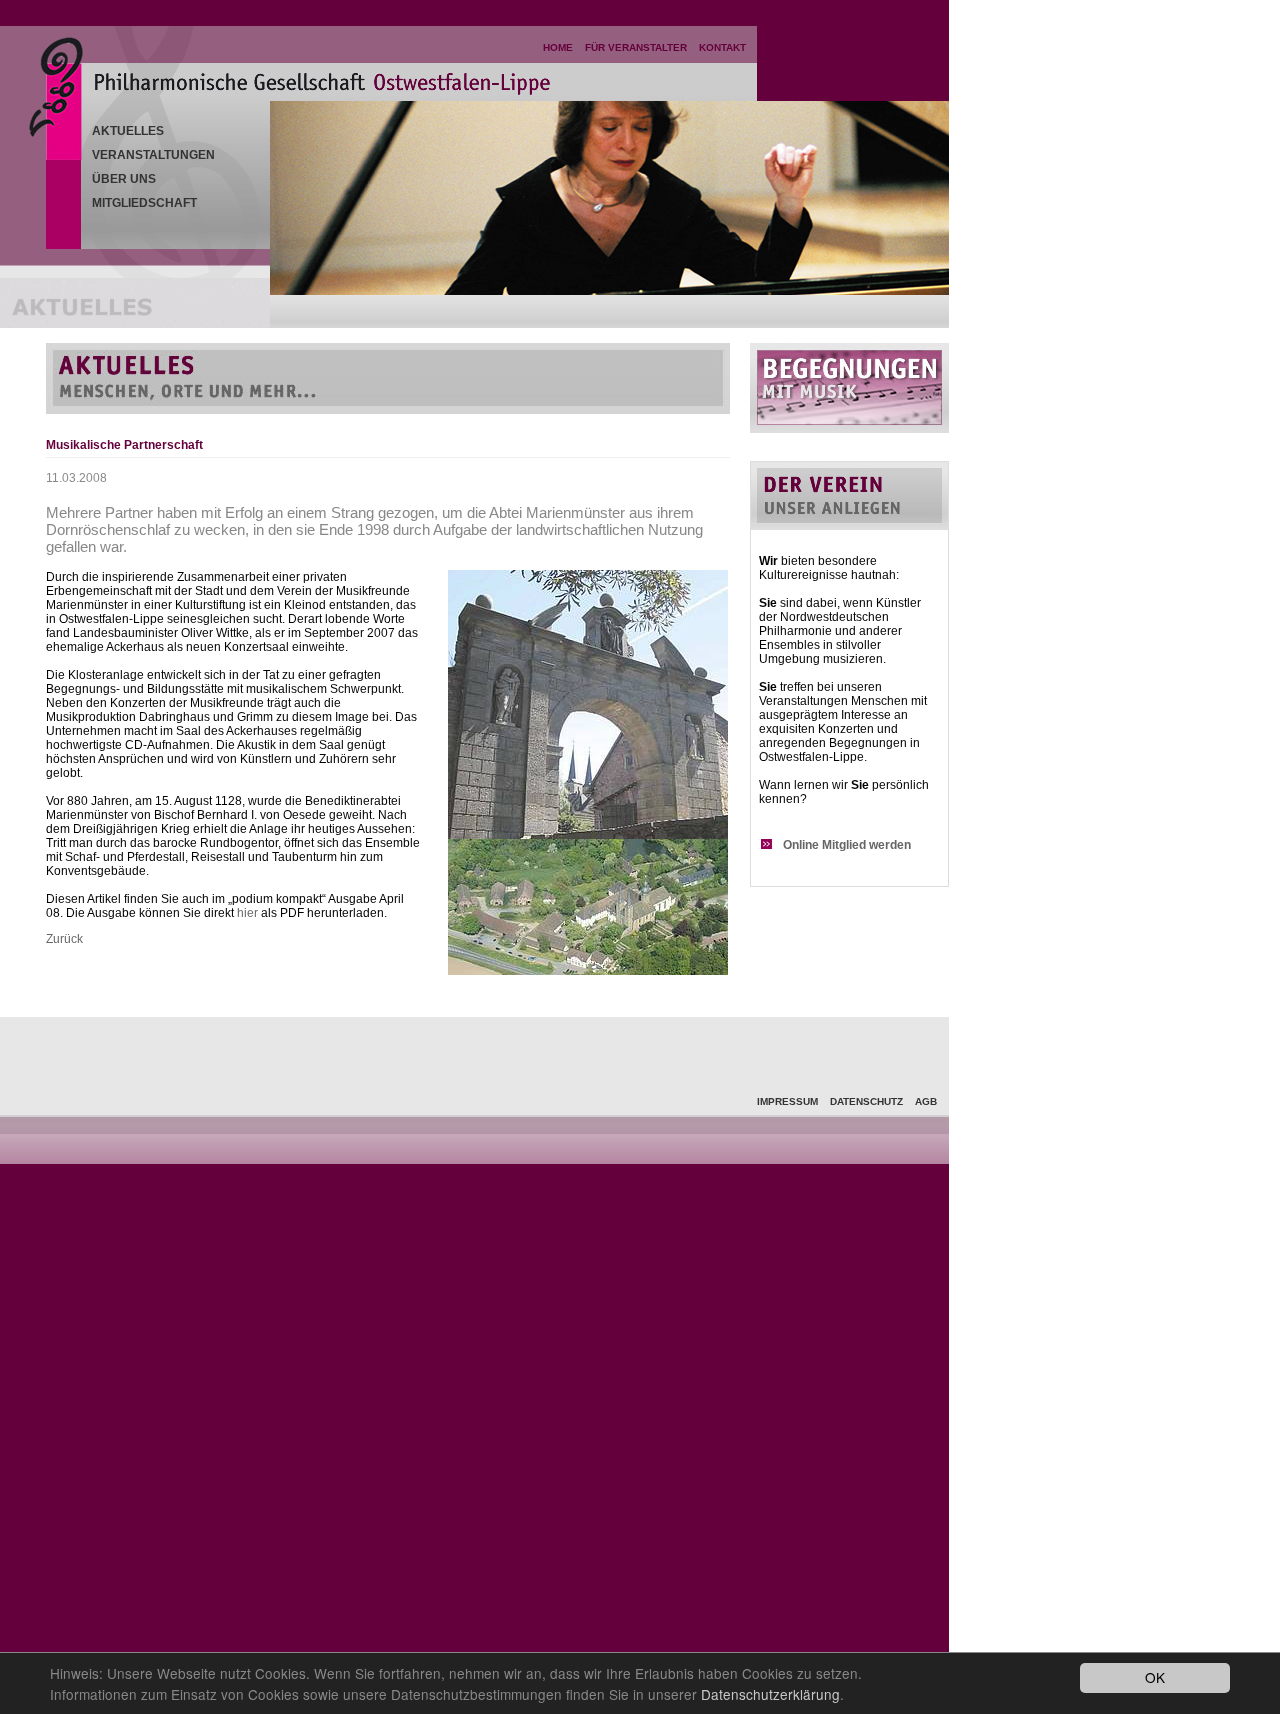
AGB (926, 1101)
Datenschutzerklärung (770, 1694)
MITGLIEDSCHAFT (144, 203)
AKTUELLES (128, 131)
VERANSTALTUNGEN (153, 155)
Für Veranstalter (636, 47)
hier (247, 913)
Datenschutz (866, 1101)
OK (1155, 1677)
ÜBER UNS (124, 179)
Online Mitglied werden (847, 845)
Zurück (64, 939)
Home (558, 47)
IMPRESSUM (787, 1101)
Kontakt (722, 47)
